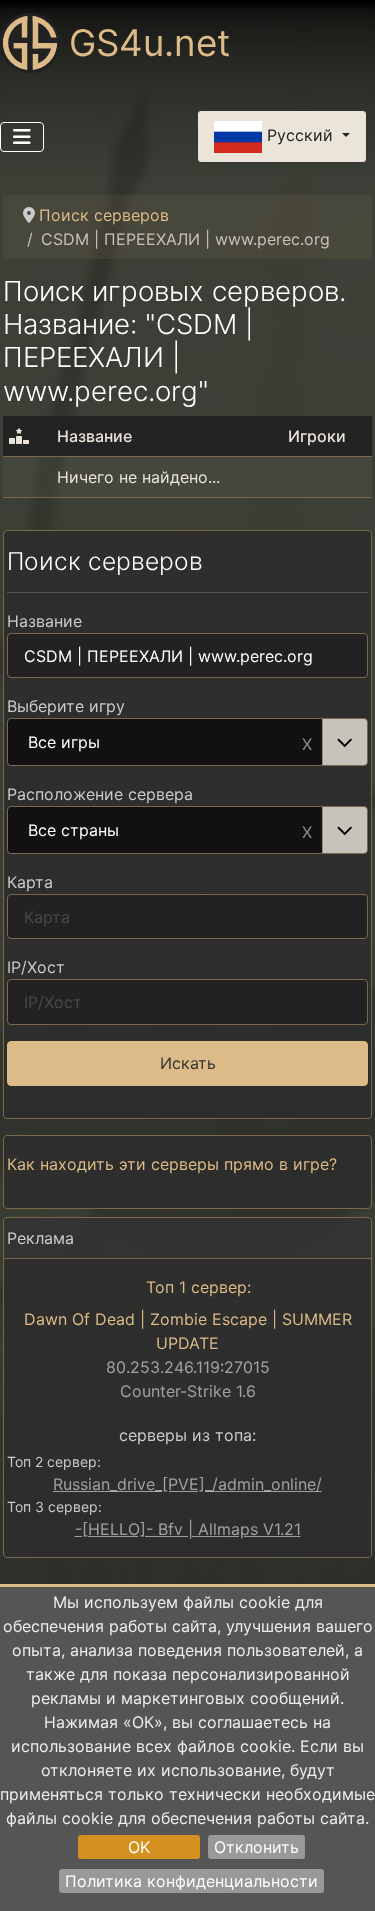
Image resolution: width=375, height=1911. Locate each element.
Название (44, 621)
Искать (188, 1063)
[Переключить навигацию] (22, 137)
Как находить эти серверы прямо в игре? (172, 1164)
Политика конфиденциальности (191, 1881)
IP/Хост (36, 967)
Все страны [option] (73, 831)
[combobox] (187, 742)
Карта (30, 882)
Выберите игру (66, 706)
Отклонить (256, 1847)
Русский (300, 135)
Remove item (307, 742)
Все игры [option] (64, 743)
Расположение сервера (100, 794)
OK (139, 1847)
